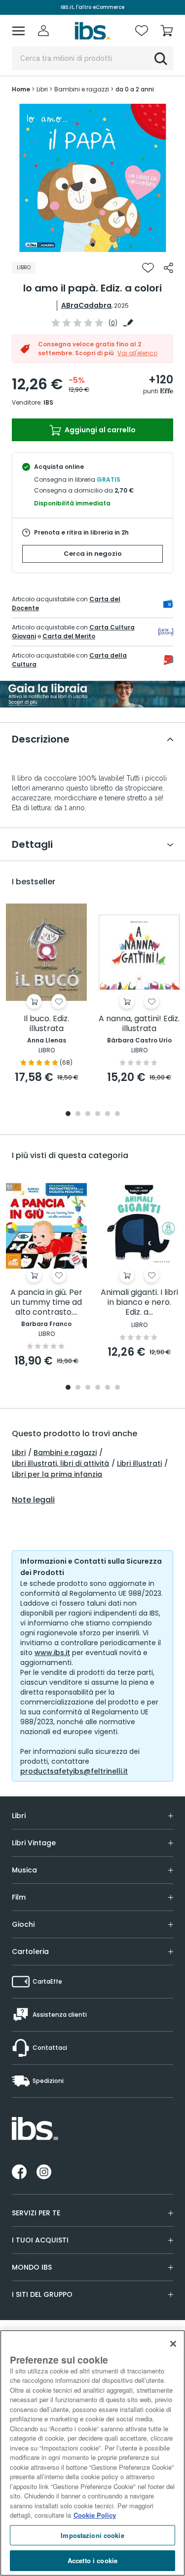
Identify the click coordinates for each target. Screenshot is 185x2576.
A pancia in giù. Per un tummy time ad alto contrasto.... (46, 1303)
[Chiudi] (173, 2344)
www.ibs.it (52, 1653)
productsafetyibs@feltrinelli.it (74, 1771)
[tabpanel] (93, 178)
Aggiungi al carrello (99, 430)
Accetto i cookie (92, 2560)
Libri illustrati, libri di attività (60, 1463)
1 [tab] (93, 245)
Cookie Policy (95, 2515)
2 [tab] (78, 1114)
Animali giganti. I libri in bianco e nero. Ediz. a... (139, 1303)
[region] (92, 2453)
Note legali (33, 1500)
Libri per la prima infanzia (57, 1474)
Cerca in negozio (93, 554)
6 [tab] (117, 1114)
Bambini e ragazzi (65, 1453)
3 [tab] (88, 1114)
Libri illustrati (139, 1463)
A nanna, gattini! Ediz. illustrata (139, 1024)
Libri (19, 1453)
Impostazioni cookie (92, 2535)
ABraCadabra (86, 305)
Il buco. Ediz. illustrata (46, 1024)
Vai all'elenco (137, 353)
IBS (48, 402)
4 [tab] (98, 1114)
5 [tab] (108, 1114)
